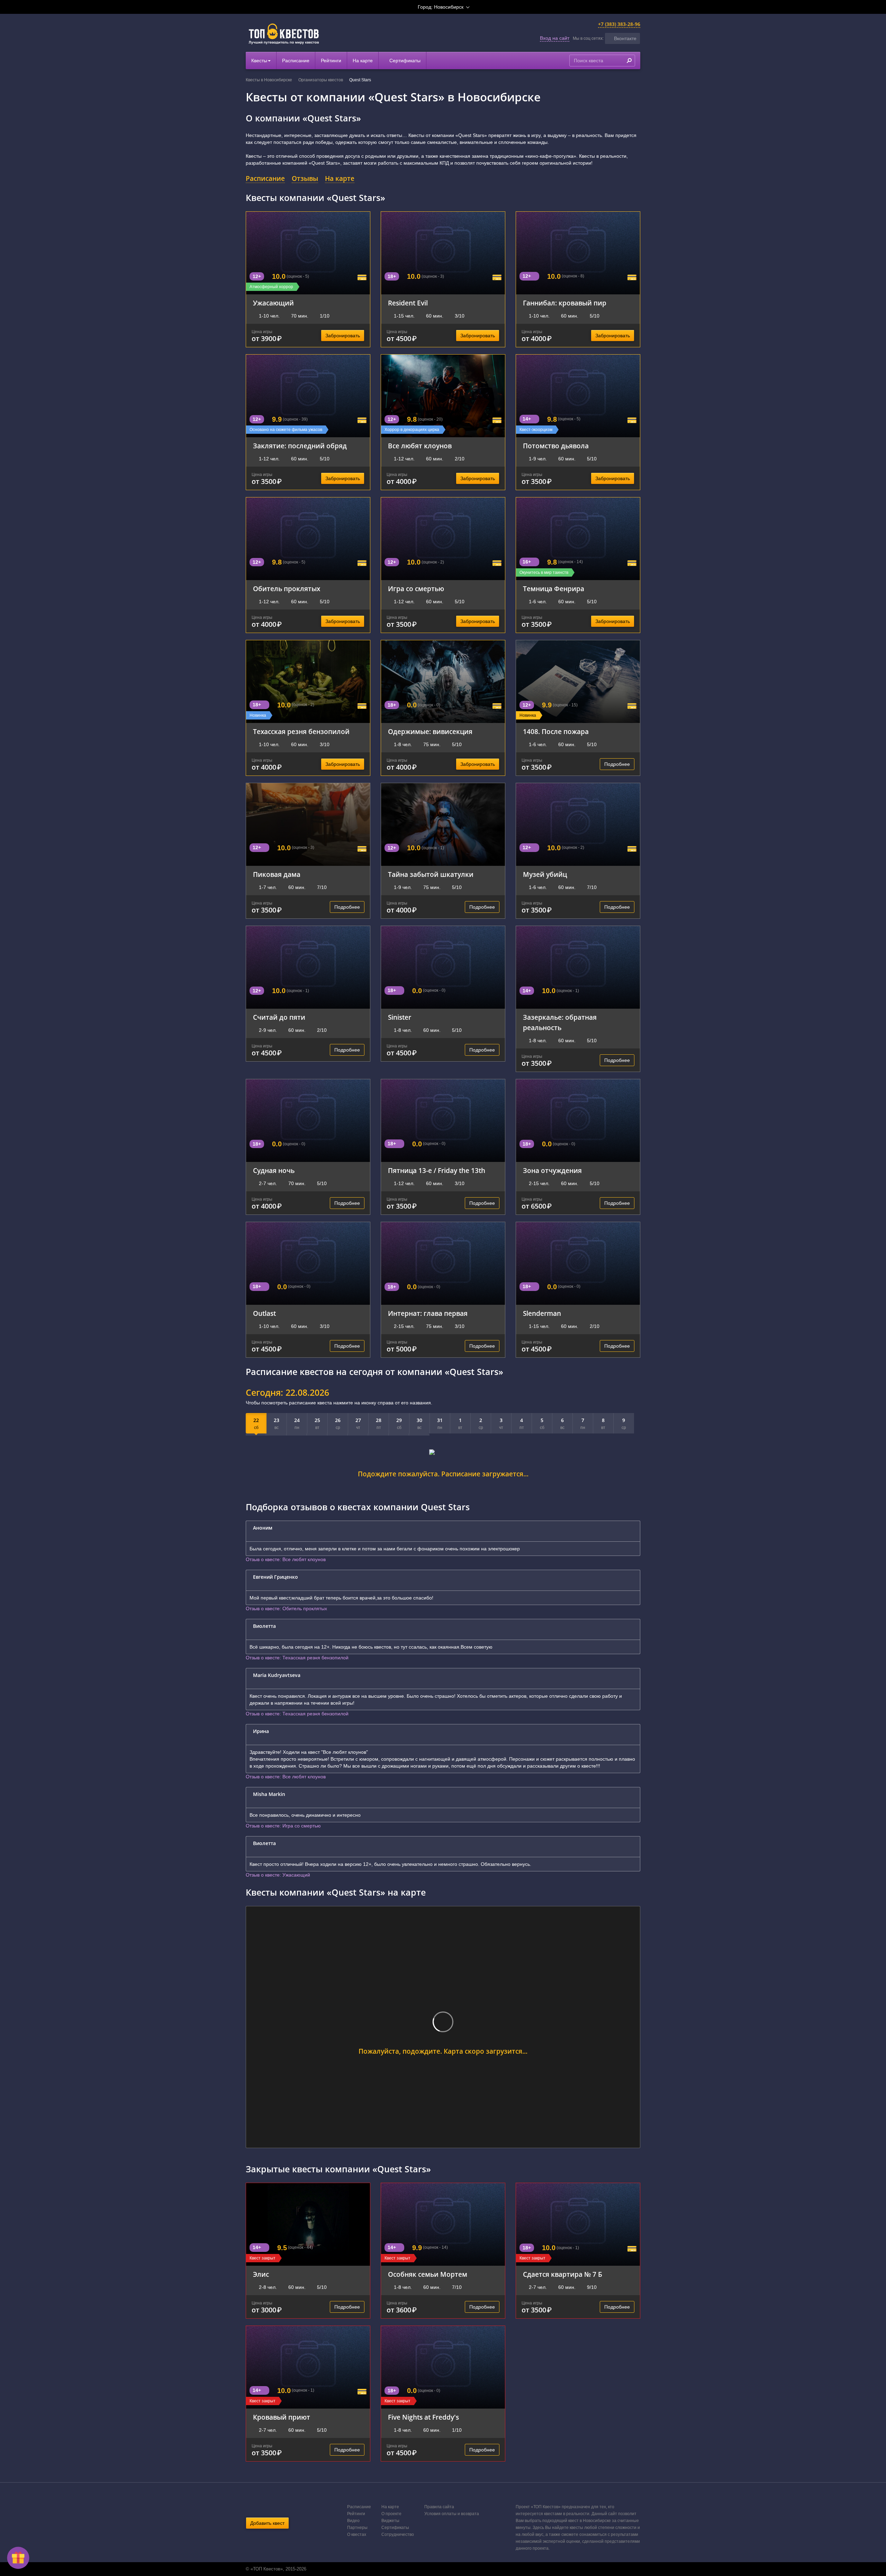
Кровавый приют (282, 2417)
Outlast (264, 1313)
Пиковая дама (277, 874)
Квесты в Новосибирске (269, 80)
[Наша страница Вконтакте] (435, 2569)
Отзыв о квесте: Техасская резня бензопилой (297, 1658)
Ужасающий (273, 303)
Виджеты (390, 2521)
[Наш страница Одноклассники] (442, 2569)
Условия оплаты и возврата (452, 2514)
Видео (353, 2521)
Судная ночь (274, 1170)
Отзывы (305, 178)
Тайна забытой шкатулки (431, 874)
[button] (622, 38)
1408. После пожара (556, 731)
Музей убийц (545, 874)
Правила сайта (439, 2507)
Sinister (400, 1017)
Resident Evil (408, 303)
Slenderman (542, 1313)
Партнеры (357, 2528)
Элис (261, 2274)
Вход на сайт (555, 38)
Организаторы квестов (321, 80)
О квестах (357, 2534)
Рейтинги (331, 61)
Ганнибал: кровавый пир (565, 303)
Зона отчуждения (552, 1170)
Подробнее (617, 764)
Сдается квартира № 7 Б (563, 2274)
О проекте (391, 2514)
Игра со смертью (416, 589)
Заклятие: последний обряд (300, 446)
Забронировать (343, 336)
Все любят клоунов (420, 446)
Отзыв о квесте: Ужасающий (278, 1875)
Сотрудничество (398, 2534)
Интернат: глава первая (428, 1313)
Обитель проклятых (287, 589)
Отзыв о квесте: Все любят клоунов (286, 1559)
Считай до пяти (279, 1017)
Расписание (296, 61)
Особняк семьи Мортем (428, 2274)
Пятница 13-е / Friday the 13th (437, 1170)
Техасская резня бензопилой (301, 731)
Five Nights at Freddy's (423, 2417)
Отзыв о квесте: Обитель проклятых (286, 1608)
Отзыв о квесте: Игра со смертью (283, 1826)
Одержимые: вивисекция (430, 731)
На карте (363, 61)
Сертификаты (404, 61)
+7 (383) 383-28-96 (619, 24)
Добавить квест (267, 2523)
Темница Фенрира (554, 589)
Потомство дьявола (556, 446)
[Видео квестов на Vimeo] (450, 2569)
